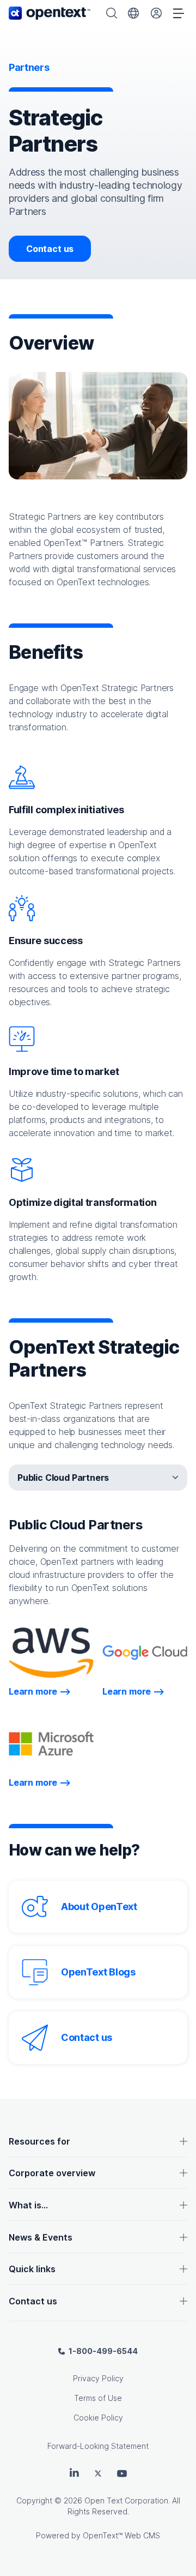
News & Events (41, 2237)
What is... (28, 2205)
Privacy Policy (98, 2378)
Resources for (39, 2141)
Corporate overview (52, 2173)
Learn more (40, 1691)
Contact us (50, 249)
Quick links (32, 2269)
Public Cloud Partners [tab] (63, 1478)
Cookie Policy (98, 2418)
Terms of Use (98, 2398)
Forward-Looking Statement (98, 2446)
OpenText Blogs (98, 1972)
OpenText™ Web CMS (121, 2535)
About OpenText (99, 1907)
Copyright (34, 2500)
